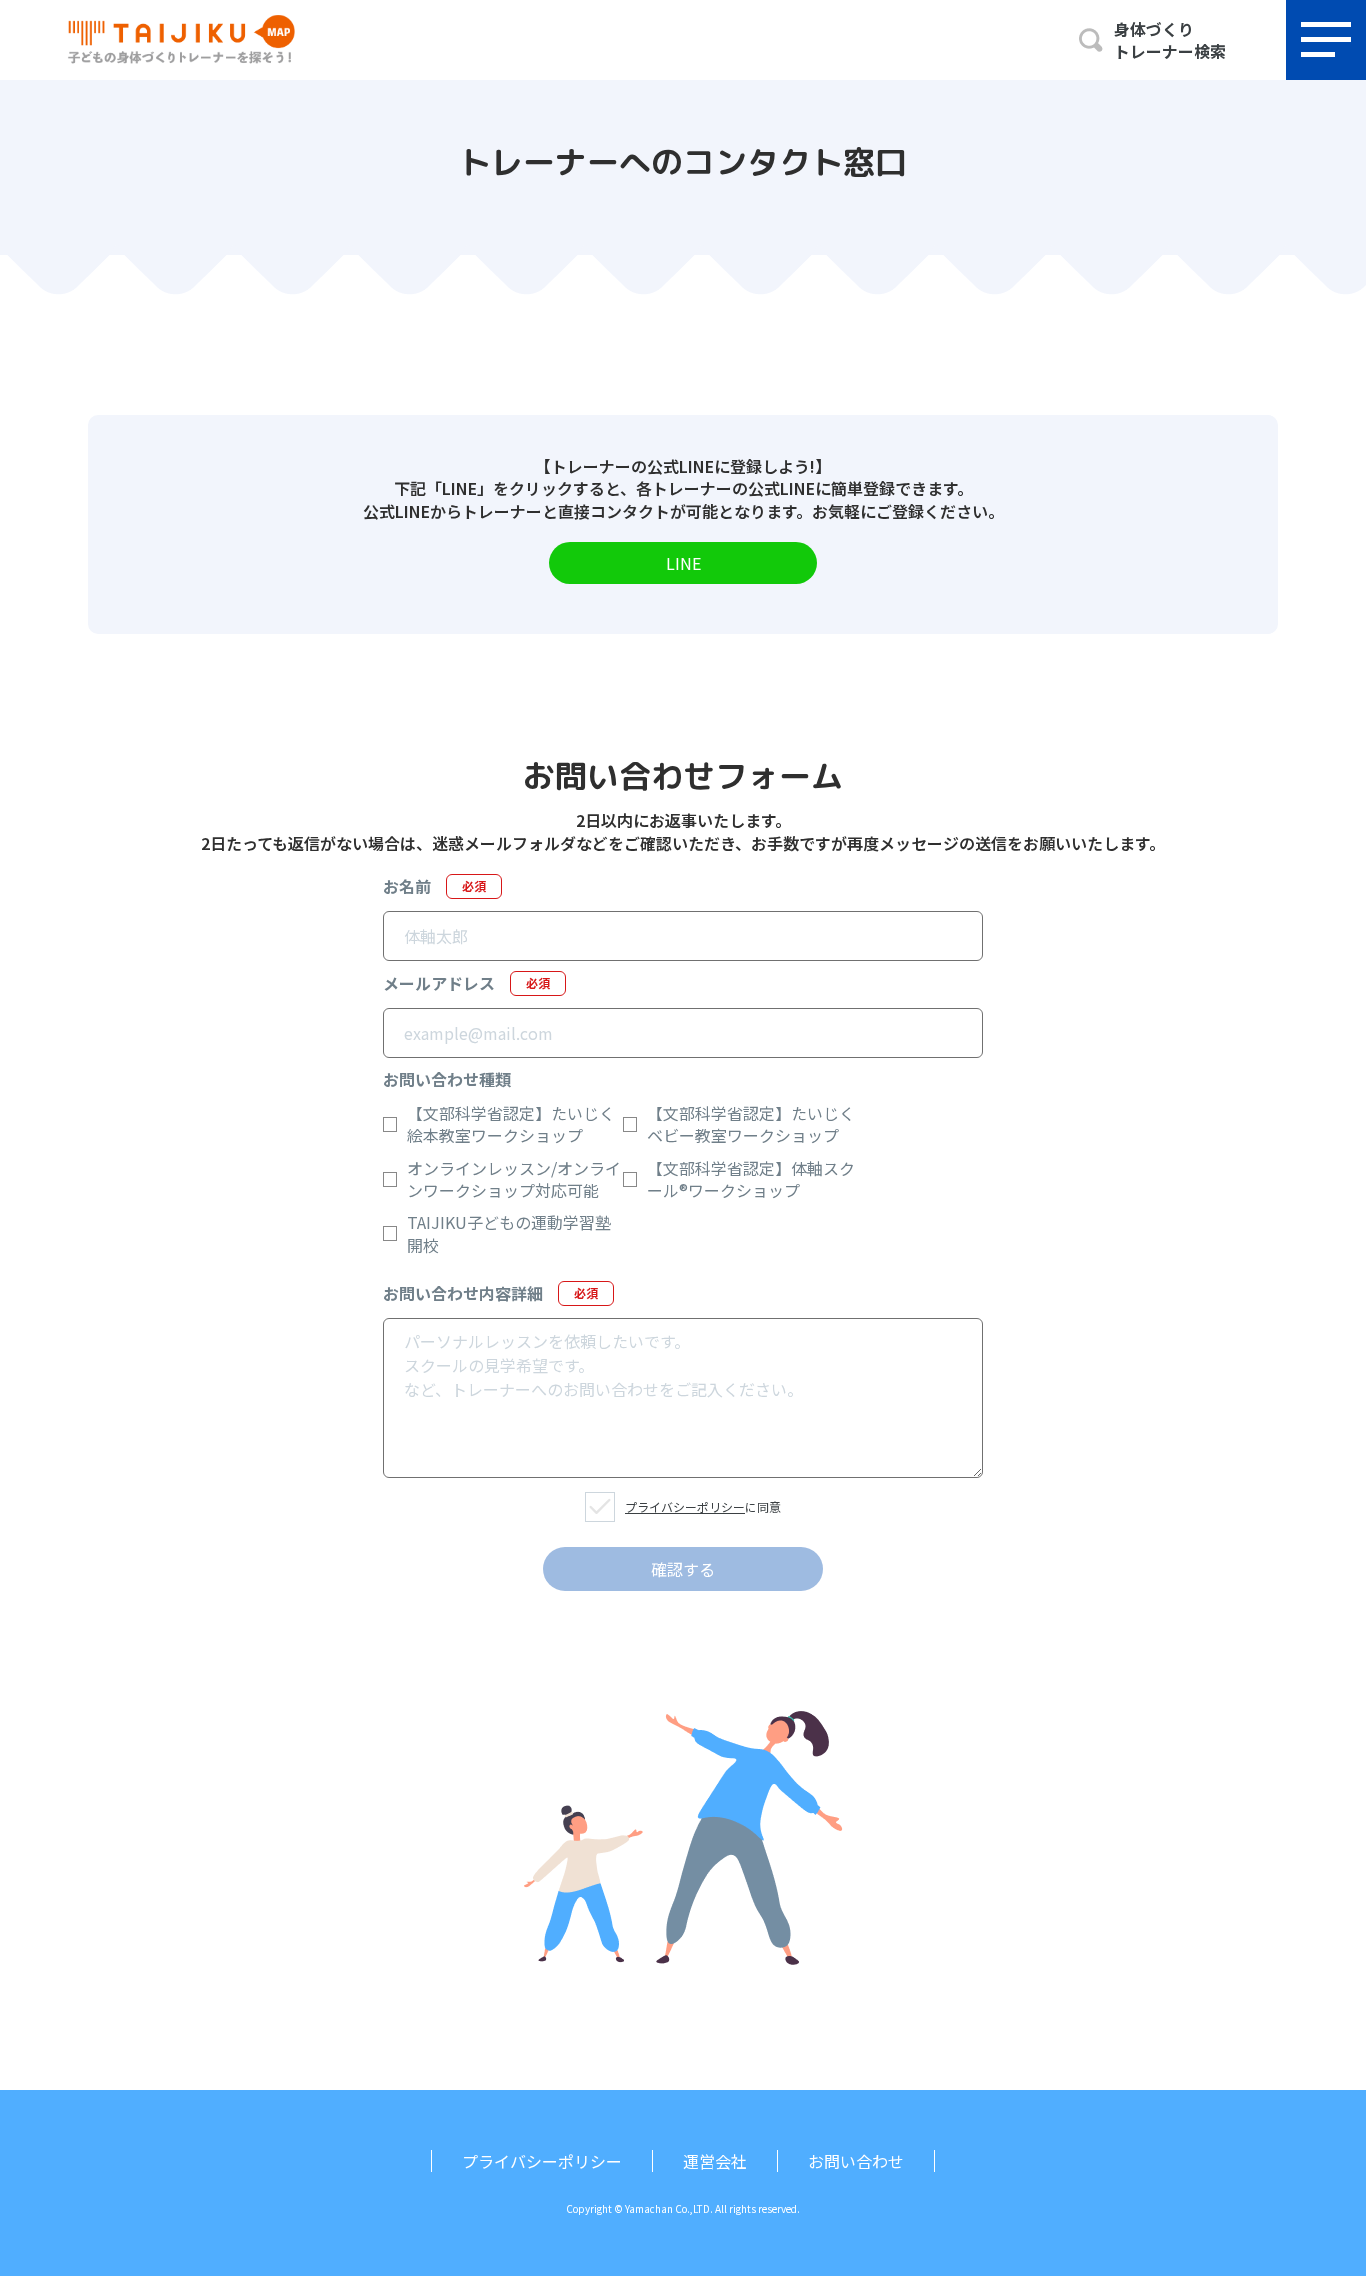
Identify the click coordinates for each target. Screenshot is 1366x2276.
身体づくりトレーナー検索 (1170, 40)
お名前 (434, 886)
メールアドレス (466, 983)
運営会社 (715, 2161)
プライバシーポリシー (685, 1506)
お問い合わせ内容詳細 (490, 1293)
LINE (683, 563)
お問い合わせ (856, 2161)
